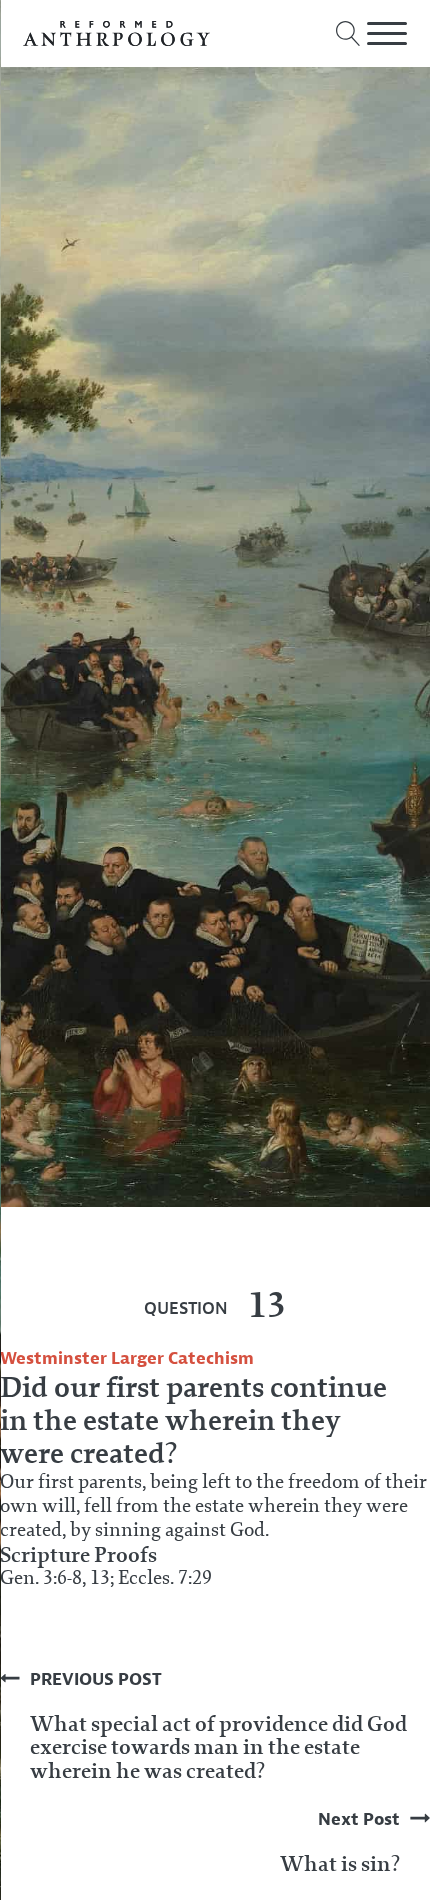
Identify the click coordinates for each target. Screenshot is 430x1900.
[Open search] (348, 33)
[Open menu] (387, 34)
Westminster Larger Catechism (127, 1358)
